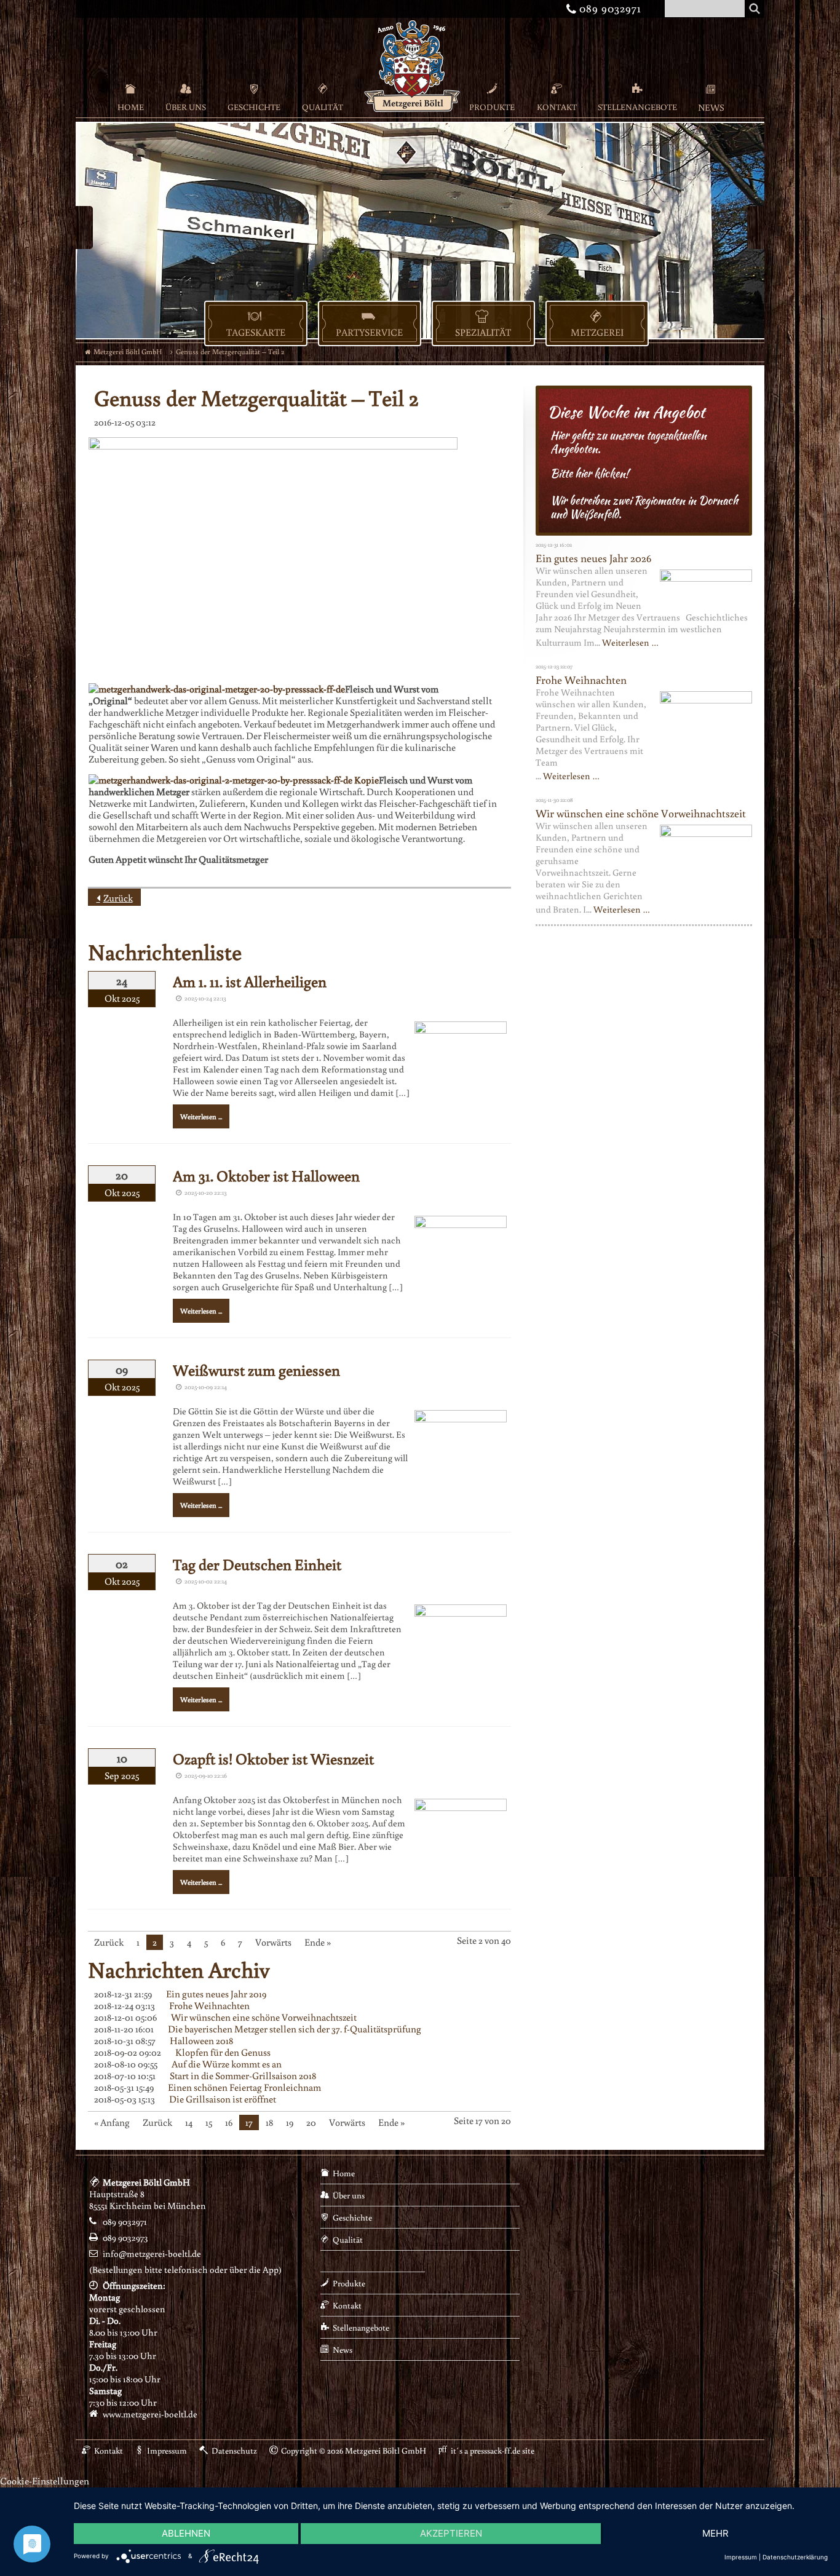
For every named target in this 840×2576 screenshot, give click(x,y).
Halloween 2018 (201, 2040)
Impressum (167, 2451)
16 (229, 2122)
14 (189, 2122)
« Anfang (112, 2122)
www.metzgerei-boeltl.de (150, 2414)
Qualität (323, 107)
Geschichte (254, 107)
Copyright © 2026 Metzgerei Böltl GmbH (354, 2451)
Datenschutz (234, 2451)
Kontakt (557, 107)
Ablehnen (186, 2533)
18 (269, 2122)
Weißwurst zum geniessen (256, 1370)
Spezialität (483, 332)
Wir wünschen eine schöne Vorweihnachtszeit (264, 2017)
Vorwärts (273, 1942)
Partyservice (369, 332)
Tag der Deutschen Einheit (257, 1564)
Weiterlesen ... (201, 1116)
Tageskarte (256, 332)
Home (131, 107)
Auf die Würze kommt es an (227, 2064)
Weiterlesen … (630, 642)
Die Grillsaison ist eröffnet (223, 2099)
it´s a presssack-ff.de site (493, 2451)
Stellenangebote (637, 107)
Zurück (118, 898)
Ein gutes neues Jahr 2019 (216, 1994)
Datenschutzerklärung (795, 2557)
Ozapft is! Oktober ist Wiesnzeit (273, 1758)
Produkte (492, 107)
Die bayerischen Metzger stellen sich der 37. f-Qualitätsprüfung (295, 2029)
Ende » (318, 1942)
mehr (715, 2533)
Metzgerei (597, 332)
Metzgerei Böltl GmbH (128, 351)
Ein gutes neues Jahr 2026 (593, 558)
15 (209, 2122)
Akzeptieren (451, 2533)
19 (290, 2122)
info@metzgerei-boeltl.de (152, 2253)
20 (311, 2122)
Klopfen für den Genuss (223, 2052)
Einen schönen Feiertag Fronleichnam (244, 2087)
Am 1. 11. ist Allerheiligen (250, 981)
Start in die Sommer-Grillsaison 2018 (243, 2075)
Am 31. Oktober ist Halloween (266, 1175)
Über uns (186, 107)
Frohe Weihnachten (209, 2005)
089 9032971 (606, 8)
